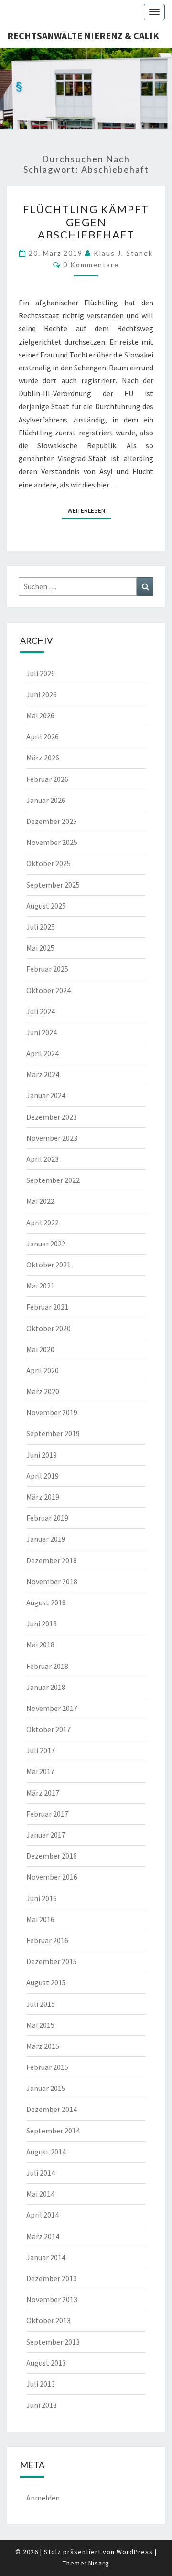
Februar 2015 (47, 2067)
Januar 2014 (46, 2257)
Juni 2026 (42, 694)
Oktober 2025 (48, 863)
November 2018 (52, 1581)
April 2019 (43, 1476)
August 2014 (46, 2152)
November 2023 (52, 1138)
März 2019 (43, 1497)
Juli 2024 (41, 1011)
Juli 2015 (41, 2004)
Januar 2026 (46, 800)
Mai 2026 (40, 715)
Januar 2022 (46, 1244)
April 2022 (43, 1223)
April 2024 (43, 1053)
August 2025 (46, 906)
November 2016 (52, 1877)
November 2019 (52, 1412)
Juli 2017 (41, 1750)
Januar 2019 (46, 1539)
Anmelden (43, 2498)
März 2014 (43, 2236)
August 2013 (46, 2363)
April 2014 (43, 2215)
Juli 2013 (41, 2384)
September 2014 (53, 2131)
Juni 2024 (42, 1032)
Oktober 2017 (48, 1729)
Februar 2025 (47, 969)
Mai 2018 (40, 1645)
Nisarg (99, 2563)
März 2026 (43, 758)
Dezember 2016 (52, 1856)
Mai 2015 (40, 2025)
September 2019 (53, 1433)
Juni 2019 (42, 1455)
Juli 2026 (41, 673)
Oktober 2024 (48, 990)
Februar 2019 (47, 1518)
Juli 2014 (41, 2173)
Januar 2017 (46, 1835)
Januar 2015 (46, 2088)
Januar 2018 (46, 1687)
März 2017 (43, 1793)
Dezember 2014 (52, 2109)
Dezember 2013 (52, 2278)
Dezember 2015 (52, 1961)
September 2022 (53, 1180)
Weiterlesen (89, 510)
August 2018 (46, 1602)
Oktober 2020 (48, 1328)
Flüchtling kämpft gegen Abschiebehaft (86, 222)
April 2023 (43, 1159)
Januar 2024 (46, 1095)
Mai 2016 (40, 1919)
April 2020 (43, 1370)
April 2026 (43, 736)
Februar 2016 (47, 1940)
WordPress (135, 2552)
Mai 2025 (40, 948)
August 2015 (46, 1982)
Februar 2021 (47, 1307)
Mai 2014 (40, 2194)
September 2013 (53, 2342)
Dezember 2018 (52, 1560)
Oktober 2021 (48, 1265)
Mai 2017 (40, 1771)
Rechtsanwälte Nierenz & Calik (83, 36)
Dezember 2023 (52, 1117)
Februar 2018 (47, 1666)
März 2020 (43, 1391)
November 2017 (52, 1708)
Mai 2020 (40, 1349)
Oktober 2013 (48, 2320)
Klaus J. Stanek (123, 253)
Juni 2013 (42, 2405)
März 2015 (43, 2046)
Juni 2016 (42, 1898)
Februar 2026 (47, 779)
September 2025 (53, 885)
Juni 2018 (42, 1624)
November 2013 (52, 2299)
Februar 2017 (47, 1814)
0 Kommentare (91, 265)
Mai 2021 (40, 1286)
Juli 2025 (41, 927)
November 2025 (52, 842)
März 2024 (43, 1074)
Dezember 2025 (52, 821)
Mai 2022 (40, 1201)
